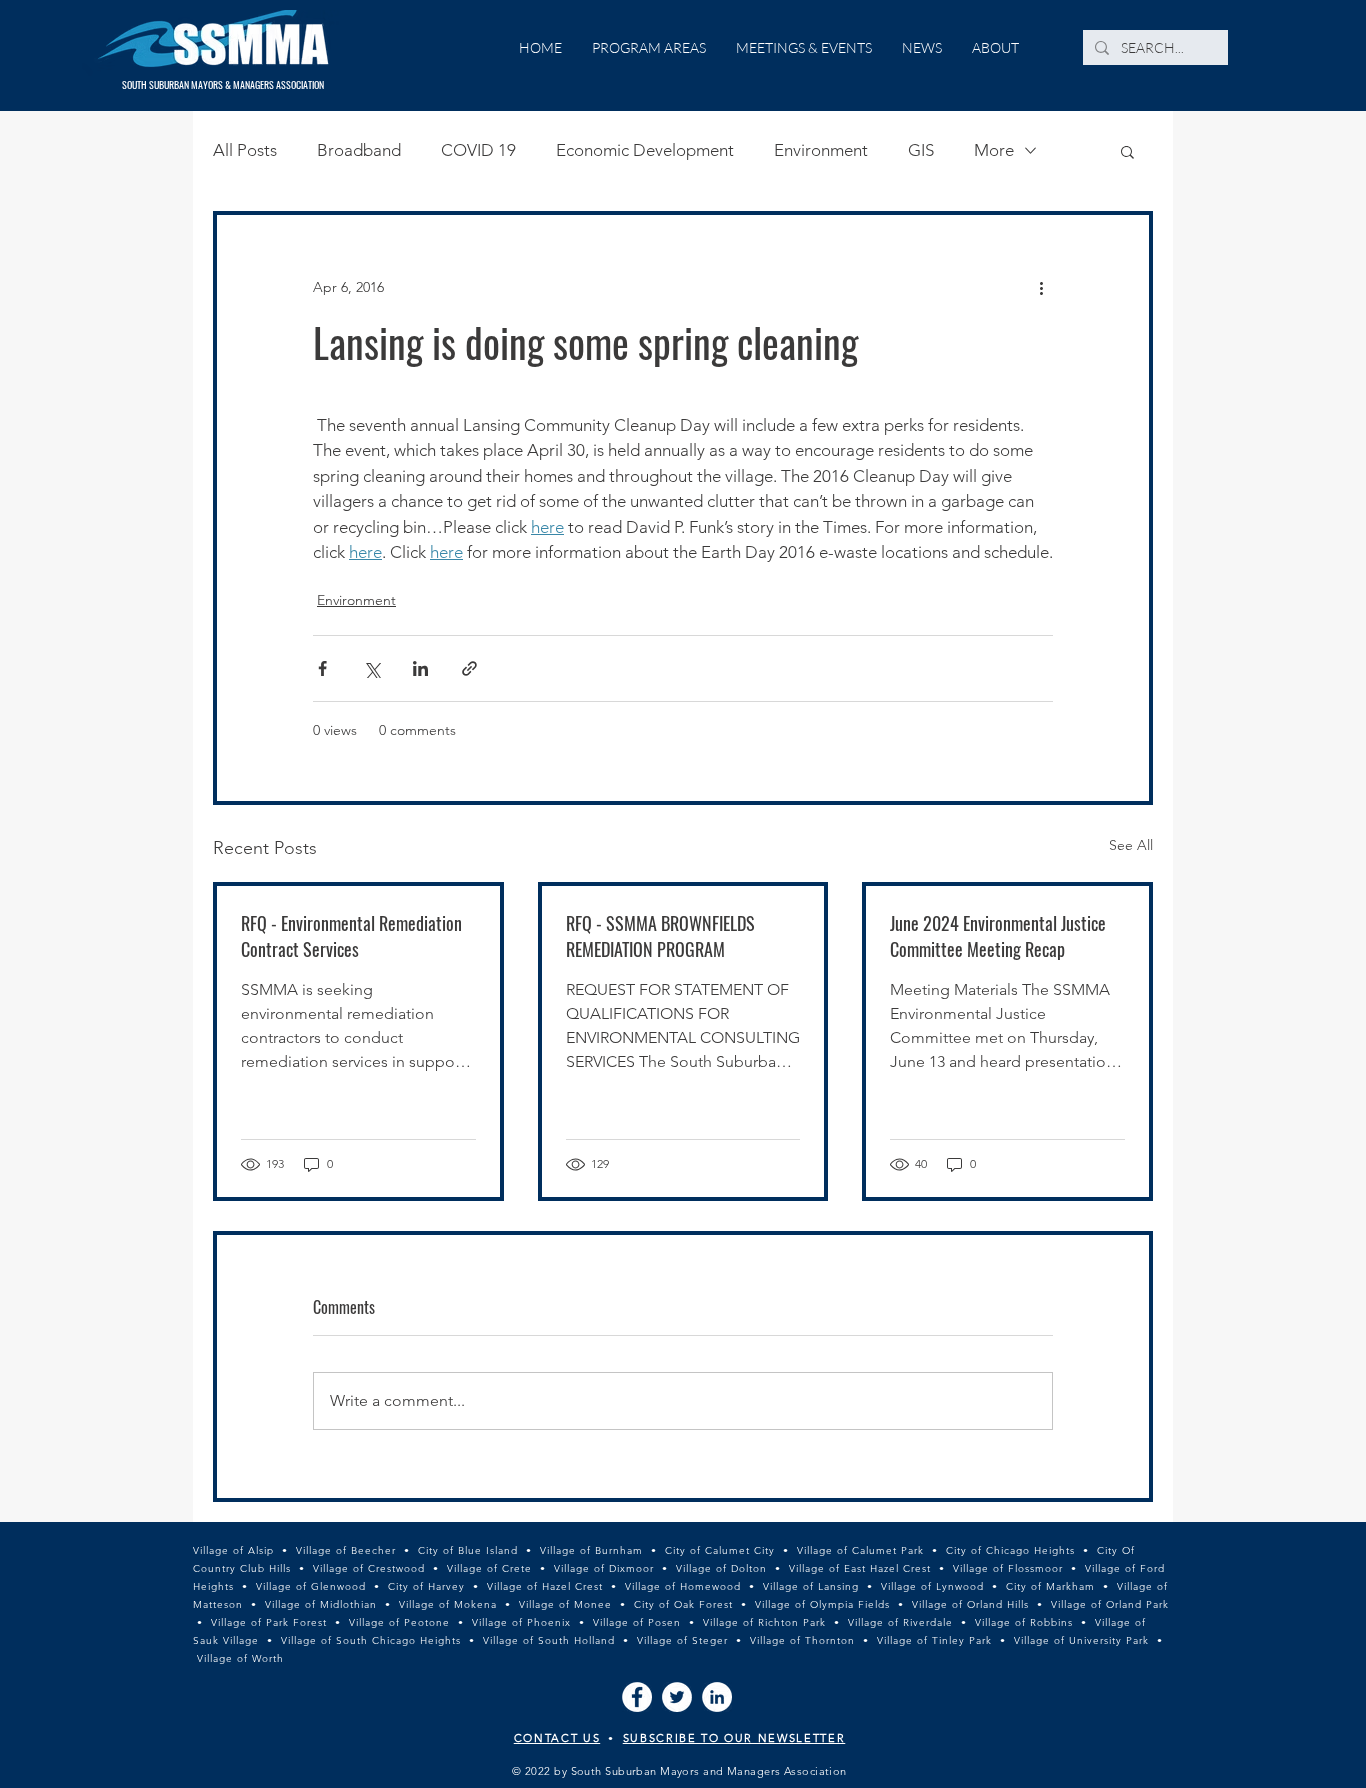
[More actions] (1041, 287)
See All (1131, 845)
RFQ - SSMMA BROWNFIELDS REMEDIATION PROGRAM (660, 936)
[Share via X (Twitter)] (371, 668)
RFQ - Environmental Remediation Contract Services (351, 936)
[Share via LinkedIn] (420, 668)
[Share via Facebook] (322, 668)
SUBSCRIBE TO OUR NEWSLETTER (734, 1738)
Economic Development (645, 150)
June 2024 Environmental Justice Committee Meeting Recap (998, 936)
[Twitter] (677, 1697)
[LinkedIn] (717, 1697)
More (994, 150)
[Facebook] (637, 1697)
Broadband (359, 150)
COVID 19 (478, 150)
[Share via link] (469, 668)
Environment (821, 150)
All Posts (245, 150)
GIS (921, 150)
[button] (1127, 151)
